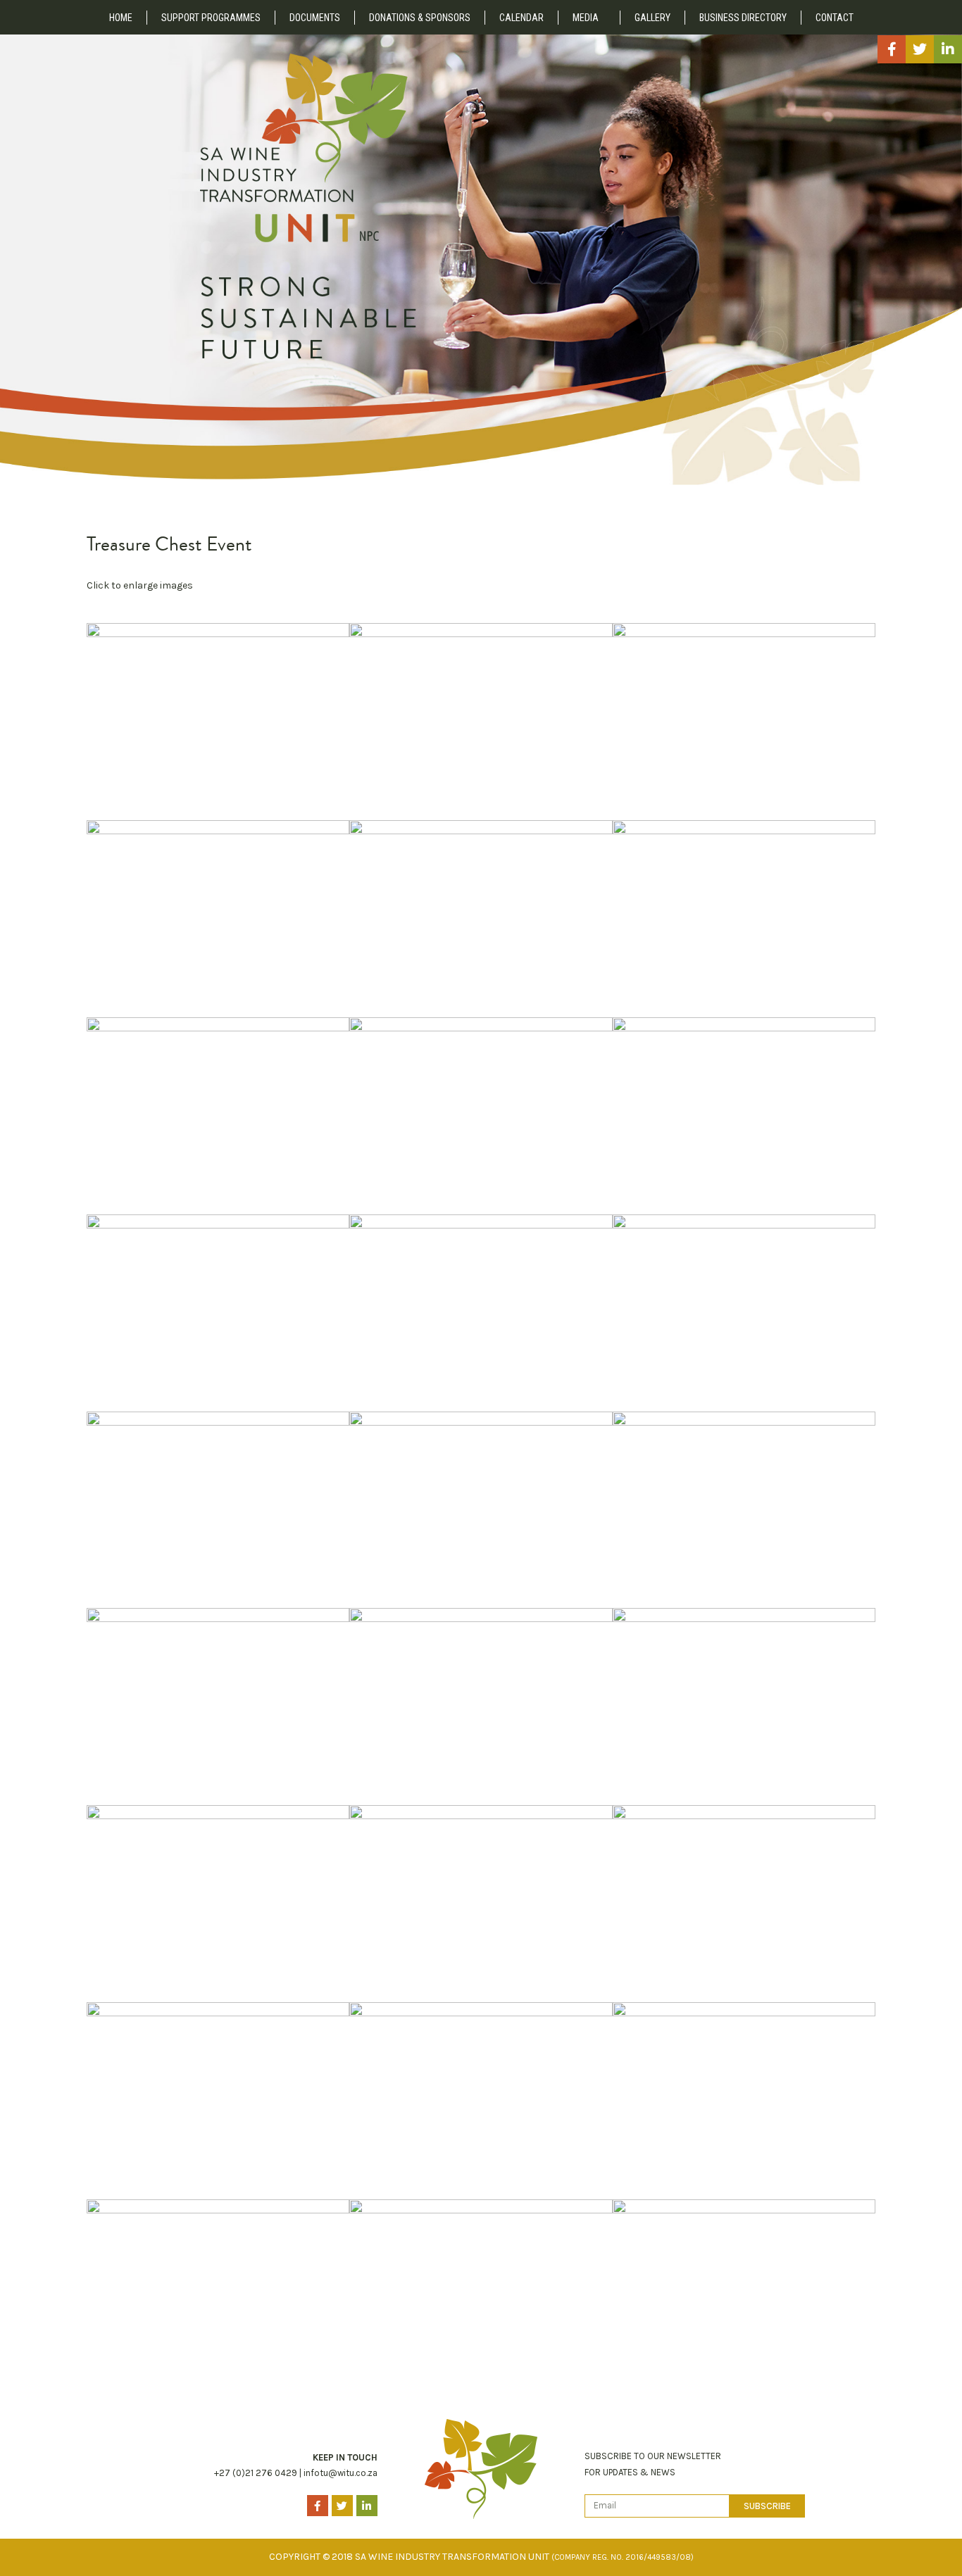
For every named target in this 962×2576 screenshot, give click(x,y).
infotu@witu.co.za (341, 2473)
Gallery (652, 18)
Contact (835, 18)
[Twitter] (920, 49)
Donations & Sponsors (420, 18)
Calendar (521, 18)
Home (121, 18)
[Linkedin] (948, 49)
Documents (315, 18)
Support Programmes (211, 18)
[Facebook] (892, 49)
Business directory (743, 18)
